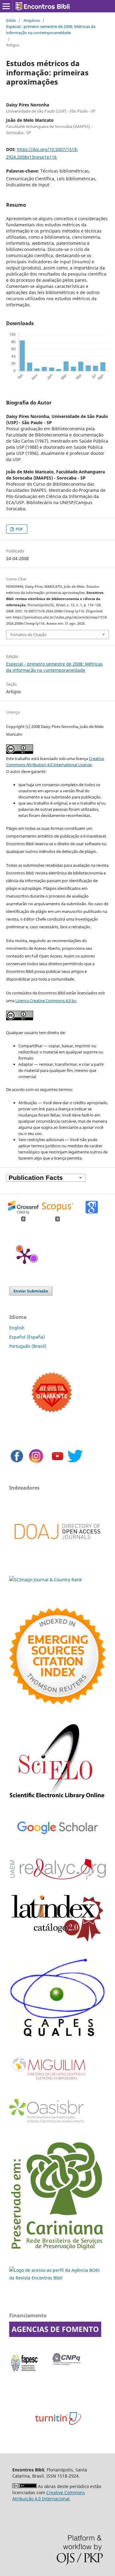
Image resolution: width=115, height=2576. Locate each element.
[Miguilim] (49, 2082)
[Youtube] (57, 1462)
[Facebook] (17, 1462)
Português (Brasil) (28, 1346)
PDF (19, 529)
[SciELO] (57, 1800)
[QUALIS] (57, 2037)
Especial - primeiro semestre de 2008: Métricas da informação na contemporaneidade (51, 30)
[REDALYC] (57, 1878)
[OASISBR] (49, 2123)
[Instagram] (36, 1462)
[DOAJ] (57, 1548)
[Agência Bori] (57, 2278)
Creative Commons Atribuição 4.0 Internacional (49, 2496)
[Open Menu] (6, 6)
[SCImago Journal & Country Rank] (45, 1580)
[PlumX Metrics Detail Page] (25, 1256)
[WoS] (57, 1703)
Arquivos (32, 20)
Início (11, 20)
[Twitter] (75, 1462)
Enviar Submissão (31, 1291)
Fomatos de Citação (29, 635)
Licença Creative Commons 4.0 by (46, 1001)
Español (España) (27, 1337)
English (17, 1328)
